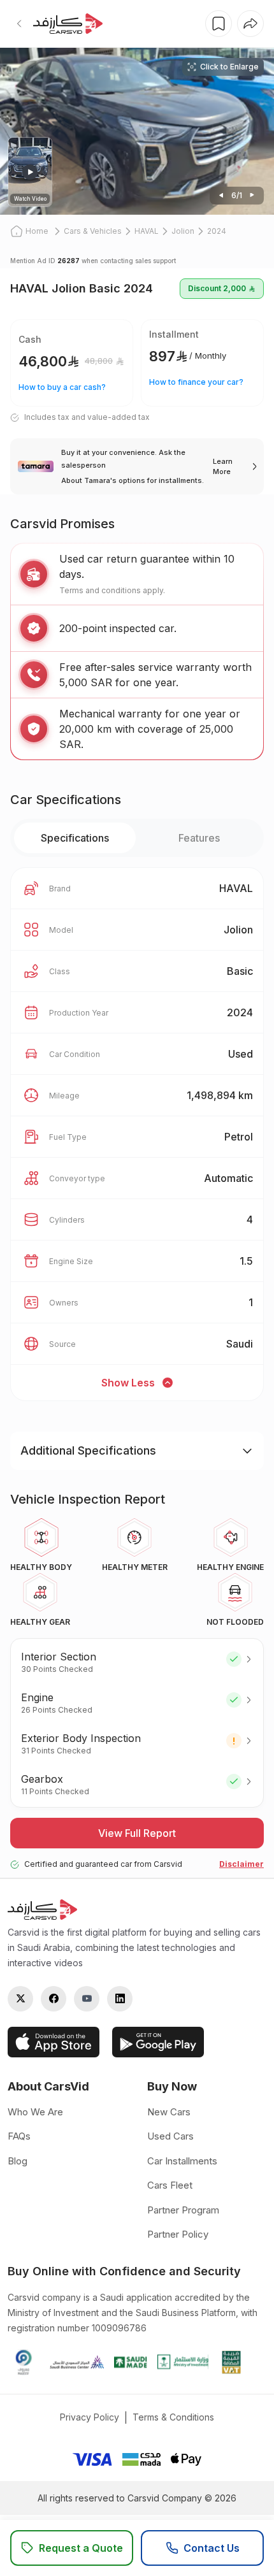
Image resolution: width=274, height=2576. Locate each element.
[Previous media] (252, 196)
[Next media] (221, 196)
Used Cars (170, 2136)
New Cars (169, 2112)
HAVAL (147, 231)
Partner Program (183, 2210)
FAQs (19, 2136)
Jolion (183, 231)
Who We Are (35, 2112)
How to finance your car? (196, 382)
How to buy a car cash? (62, 387)
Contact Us (212, 2548)
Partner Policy (178, 2234)
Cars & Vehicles (93, 231)
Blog (18, 2161)
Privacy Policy (90, 2417)
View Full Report (137, 1833)
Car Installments (182, 2161)
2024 (217, 231)
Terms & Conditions (173, 2417)
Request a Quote (81, 2548)
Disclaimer (242, 1864)
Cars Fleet (170, 2185)
